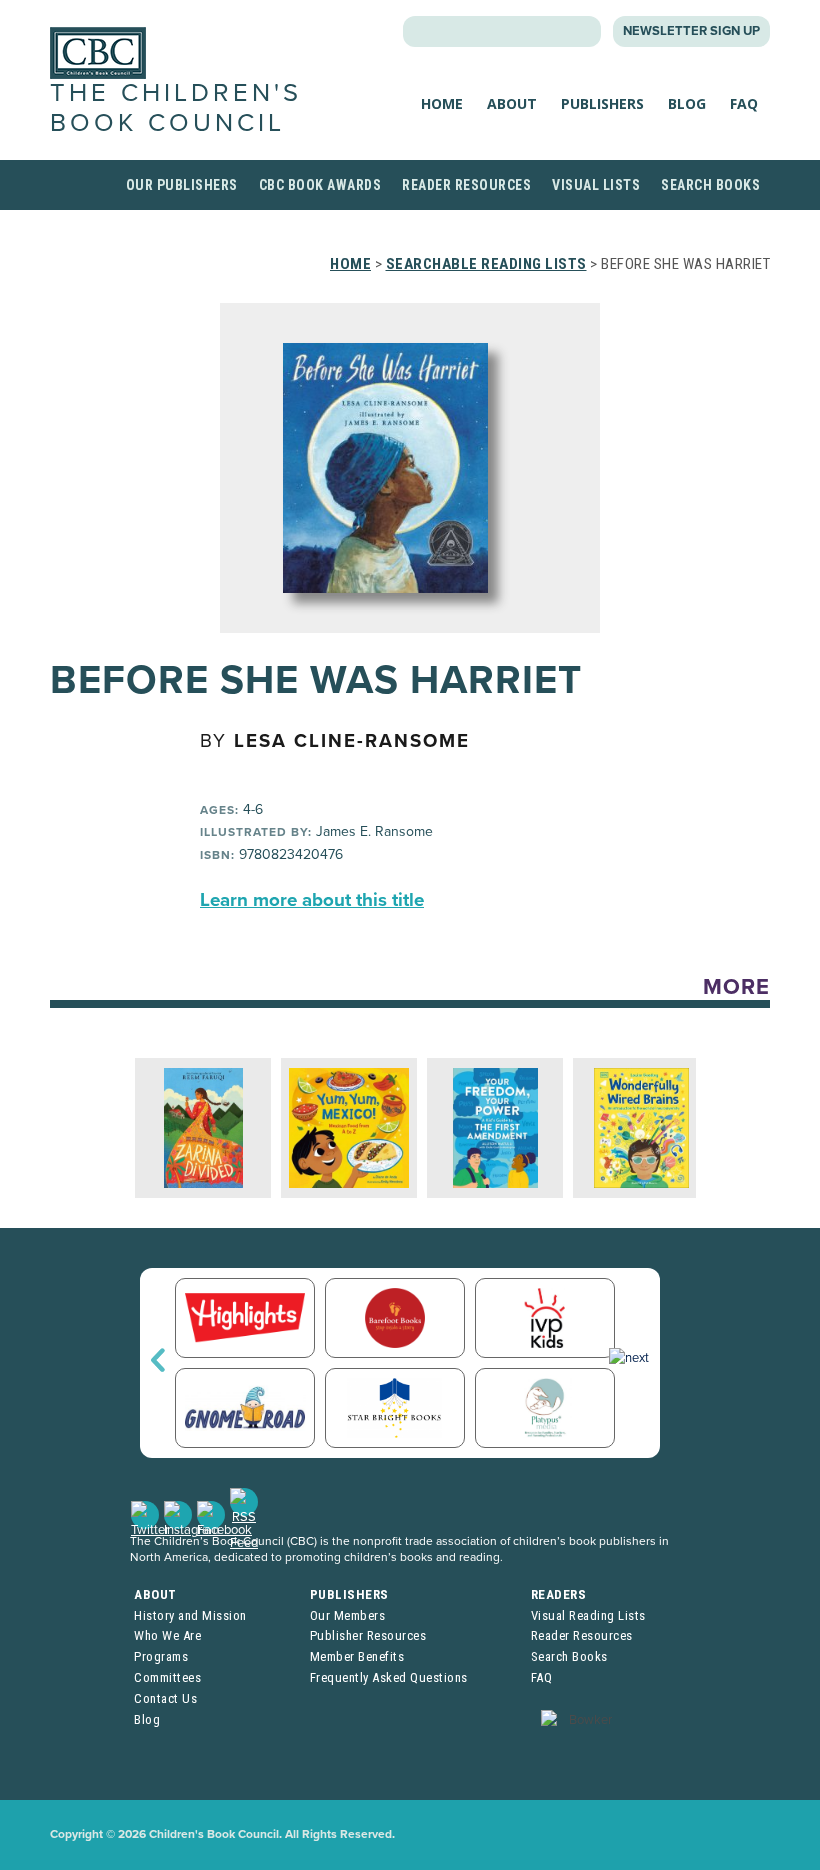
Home (442, 103)
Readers (559, 1594)
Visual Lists (596, 185)
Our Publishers (182, 185)
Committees (167, 1677)
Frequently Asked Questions (389, 1677)
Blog (687, 103)
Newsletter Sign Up (691, 31)
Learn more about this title (312, 900)
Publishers (602, 103)
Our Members (348, 1615)
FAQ (744, 103)
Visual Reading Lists (588, 1615)
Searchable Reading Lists (486, 264)
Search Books (710, 185)
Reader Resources (466, 185)
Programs (161, 1656)
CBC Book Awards (320, 185)
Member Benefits (357, 1656)
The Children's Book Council (176, 107)
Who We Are (167, 1635)
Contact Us (165, 1698)
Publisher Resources (368, 1635)
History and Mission (190, 1615)
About (512, 103)
